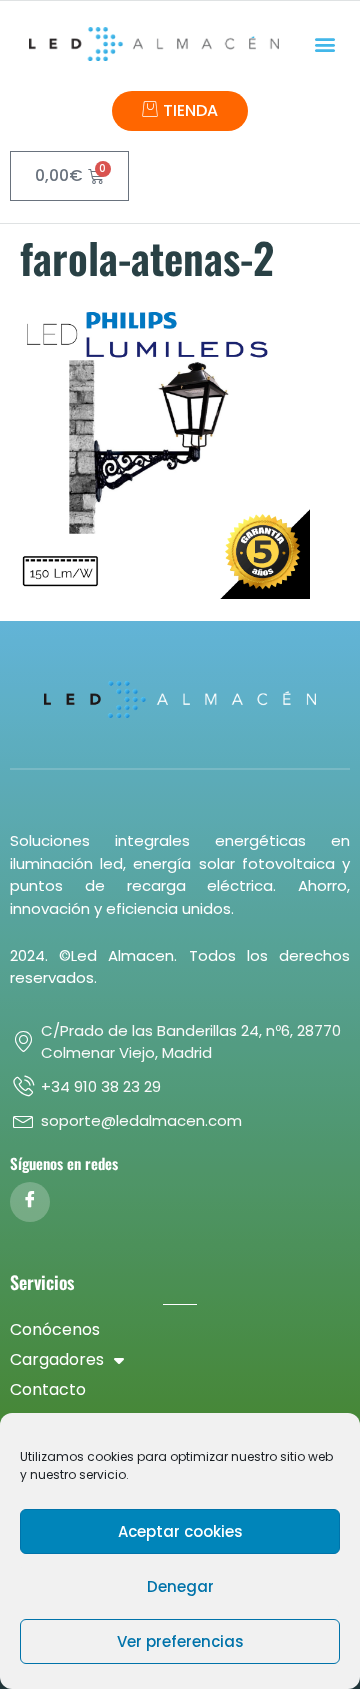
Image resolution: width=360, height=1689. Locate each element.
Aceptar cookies (180, 1531)
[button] (325, 44)
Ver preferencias (180, 1641)
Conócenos (55, 1329)
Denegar (180, 1586)
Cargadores (57, 1359)
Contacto (48, 1389)
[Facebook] (30, 1202)
